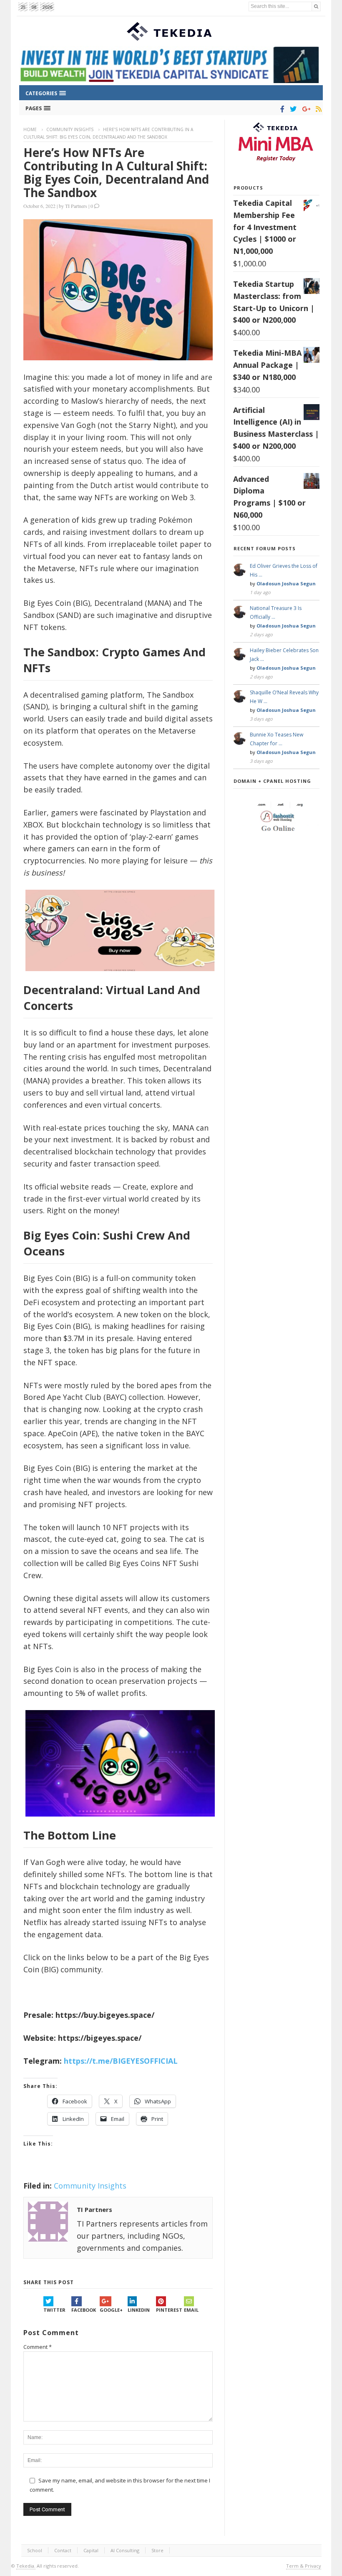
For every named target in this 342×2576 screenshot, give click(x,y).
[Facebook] (281, 109)
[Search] (316, 6)
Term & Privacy (304, 2566)
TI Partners (76, 206)
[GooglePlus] (305, 109)
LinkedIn (139, 2310)
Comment (38, 2347)
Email (191, 2310)
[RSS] (317, 109)
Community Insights (70, 129)
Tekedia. (26, 2566)
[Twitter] (292, 109)
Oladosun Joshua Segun (286, 583)
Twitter (54, 2310)
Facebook (84, 2310)
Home (30, 129)
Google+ (111, 2310)
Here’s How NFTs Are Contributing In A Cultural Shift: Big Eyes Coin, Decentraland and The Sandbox (116, 172)
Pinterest (169, 2310)
